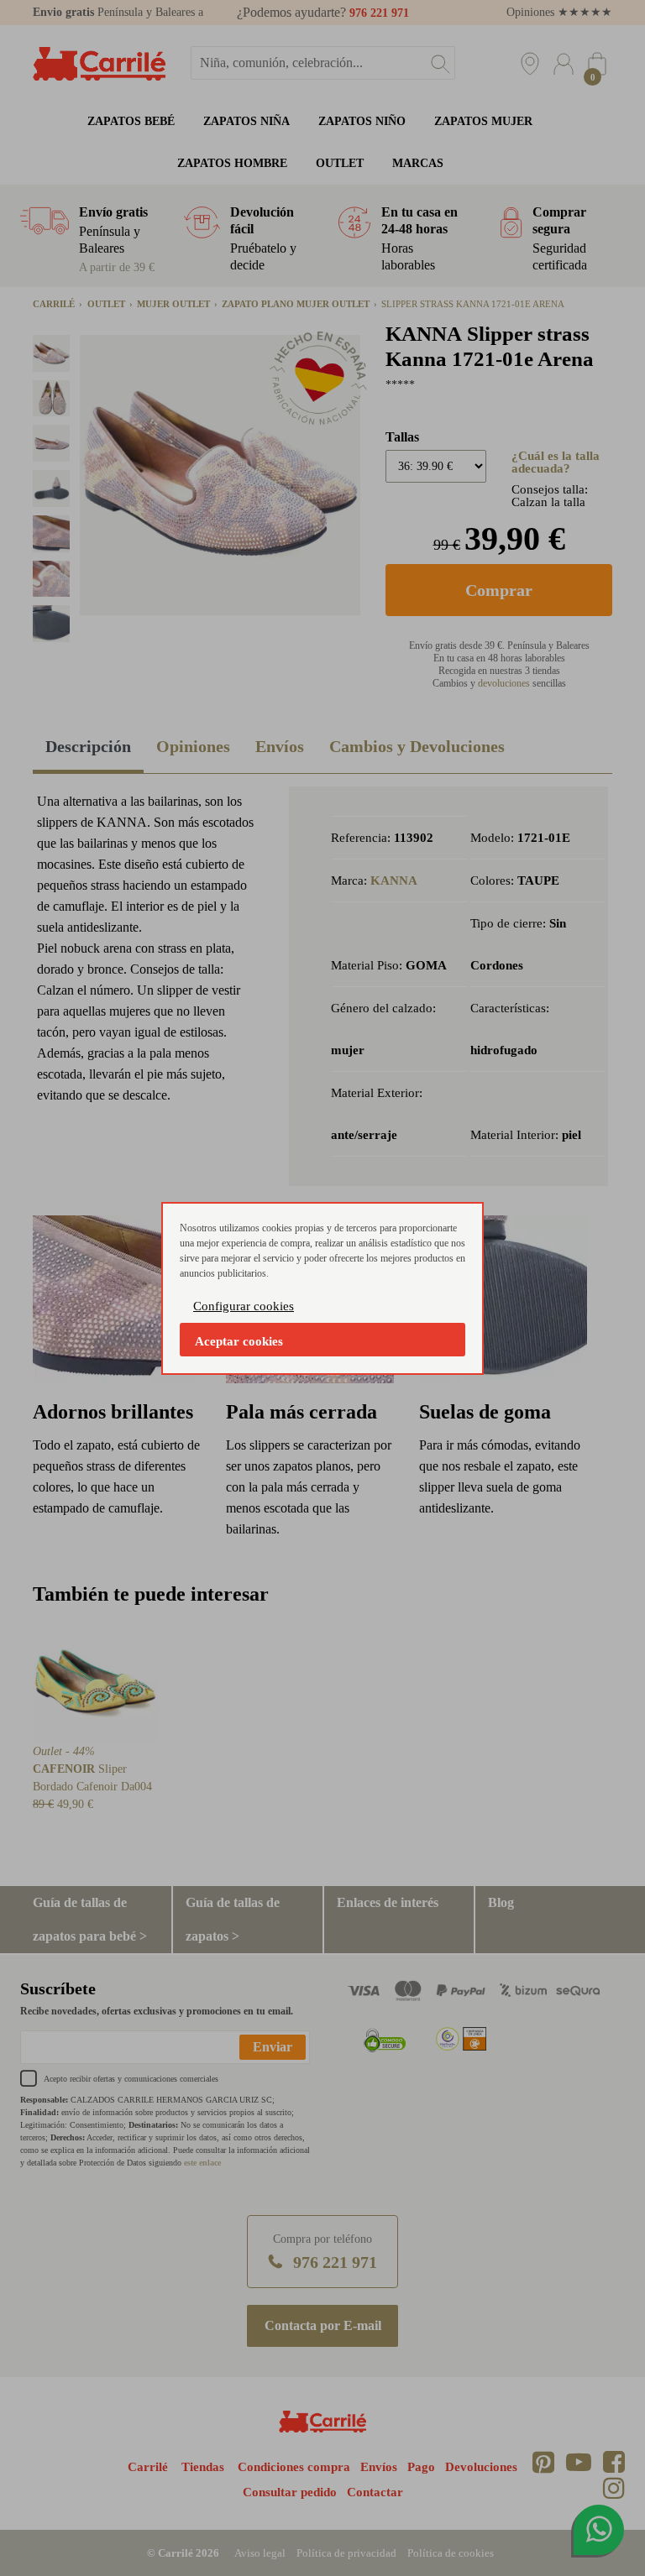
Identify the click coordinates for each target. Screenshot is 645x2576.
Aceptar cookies (239, 1341)
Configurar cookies (244, 1306)
